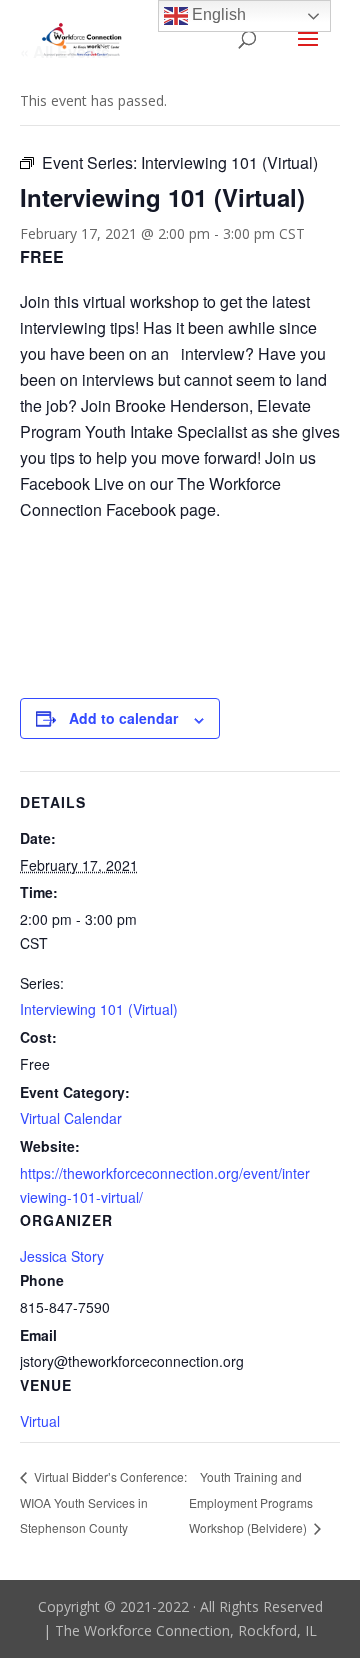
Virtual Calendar (71, 1118)
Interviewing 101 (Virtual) (99, 1009)
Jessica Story (62, 1256)
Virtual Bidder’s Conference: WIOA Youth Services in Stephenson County (103, 1502)
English (217, 14)
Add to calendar (123, 718)
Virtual (40, 1421)
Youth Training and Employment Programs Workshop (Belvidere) (251, 1502)
